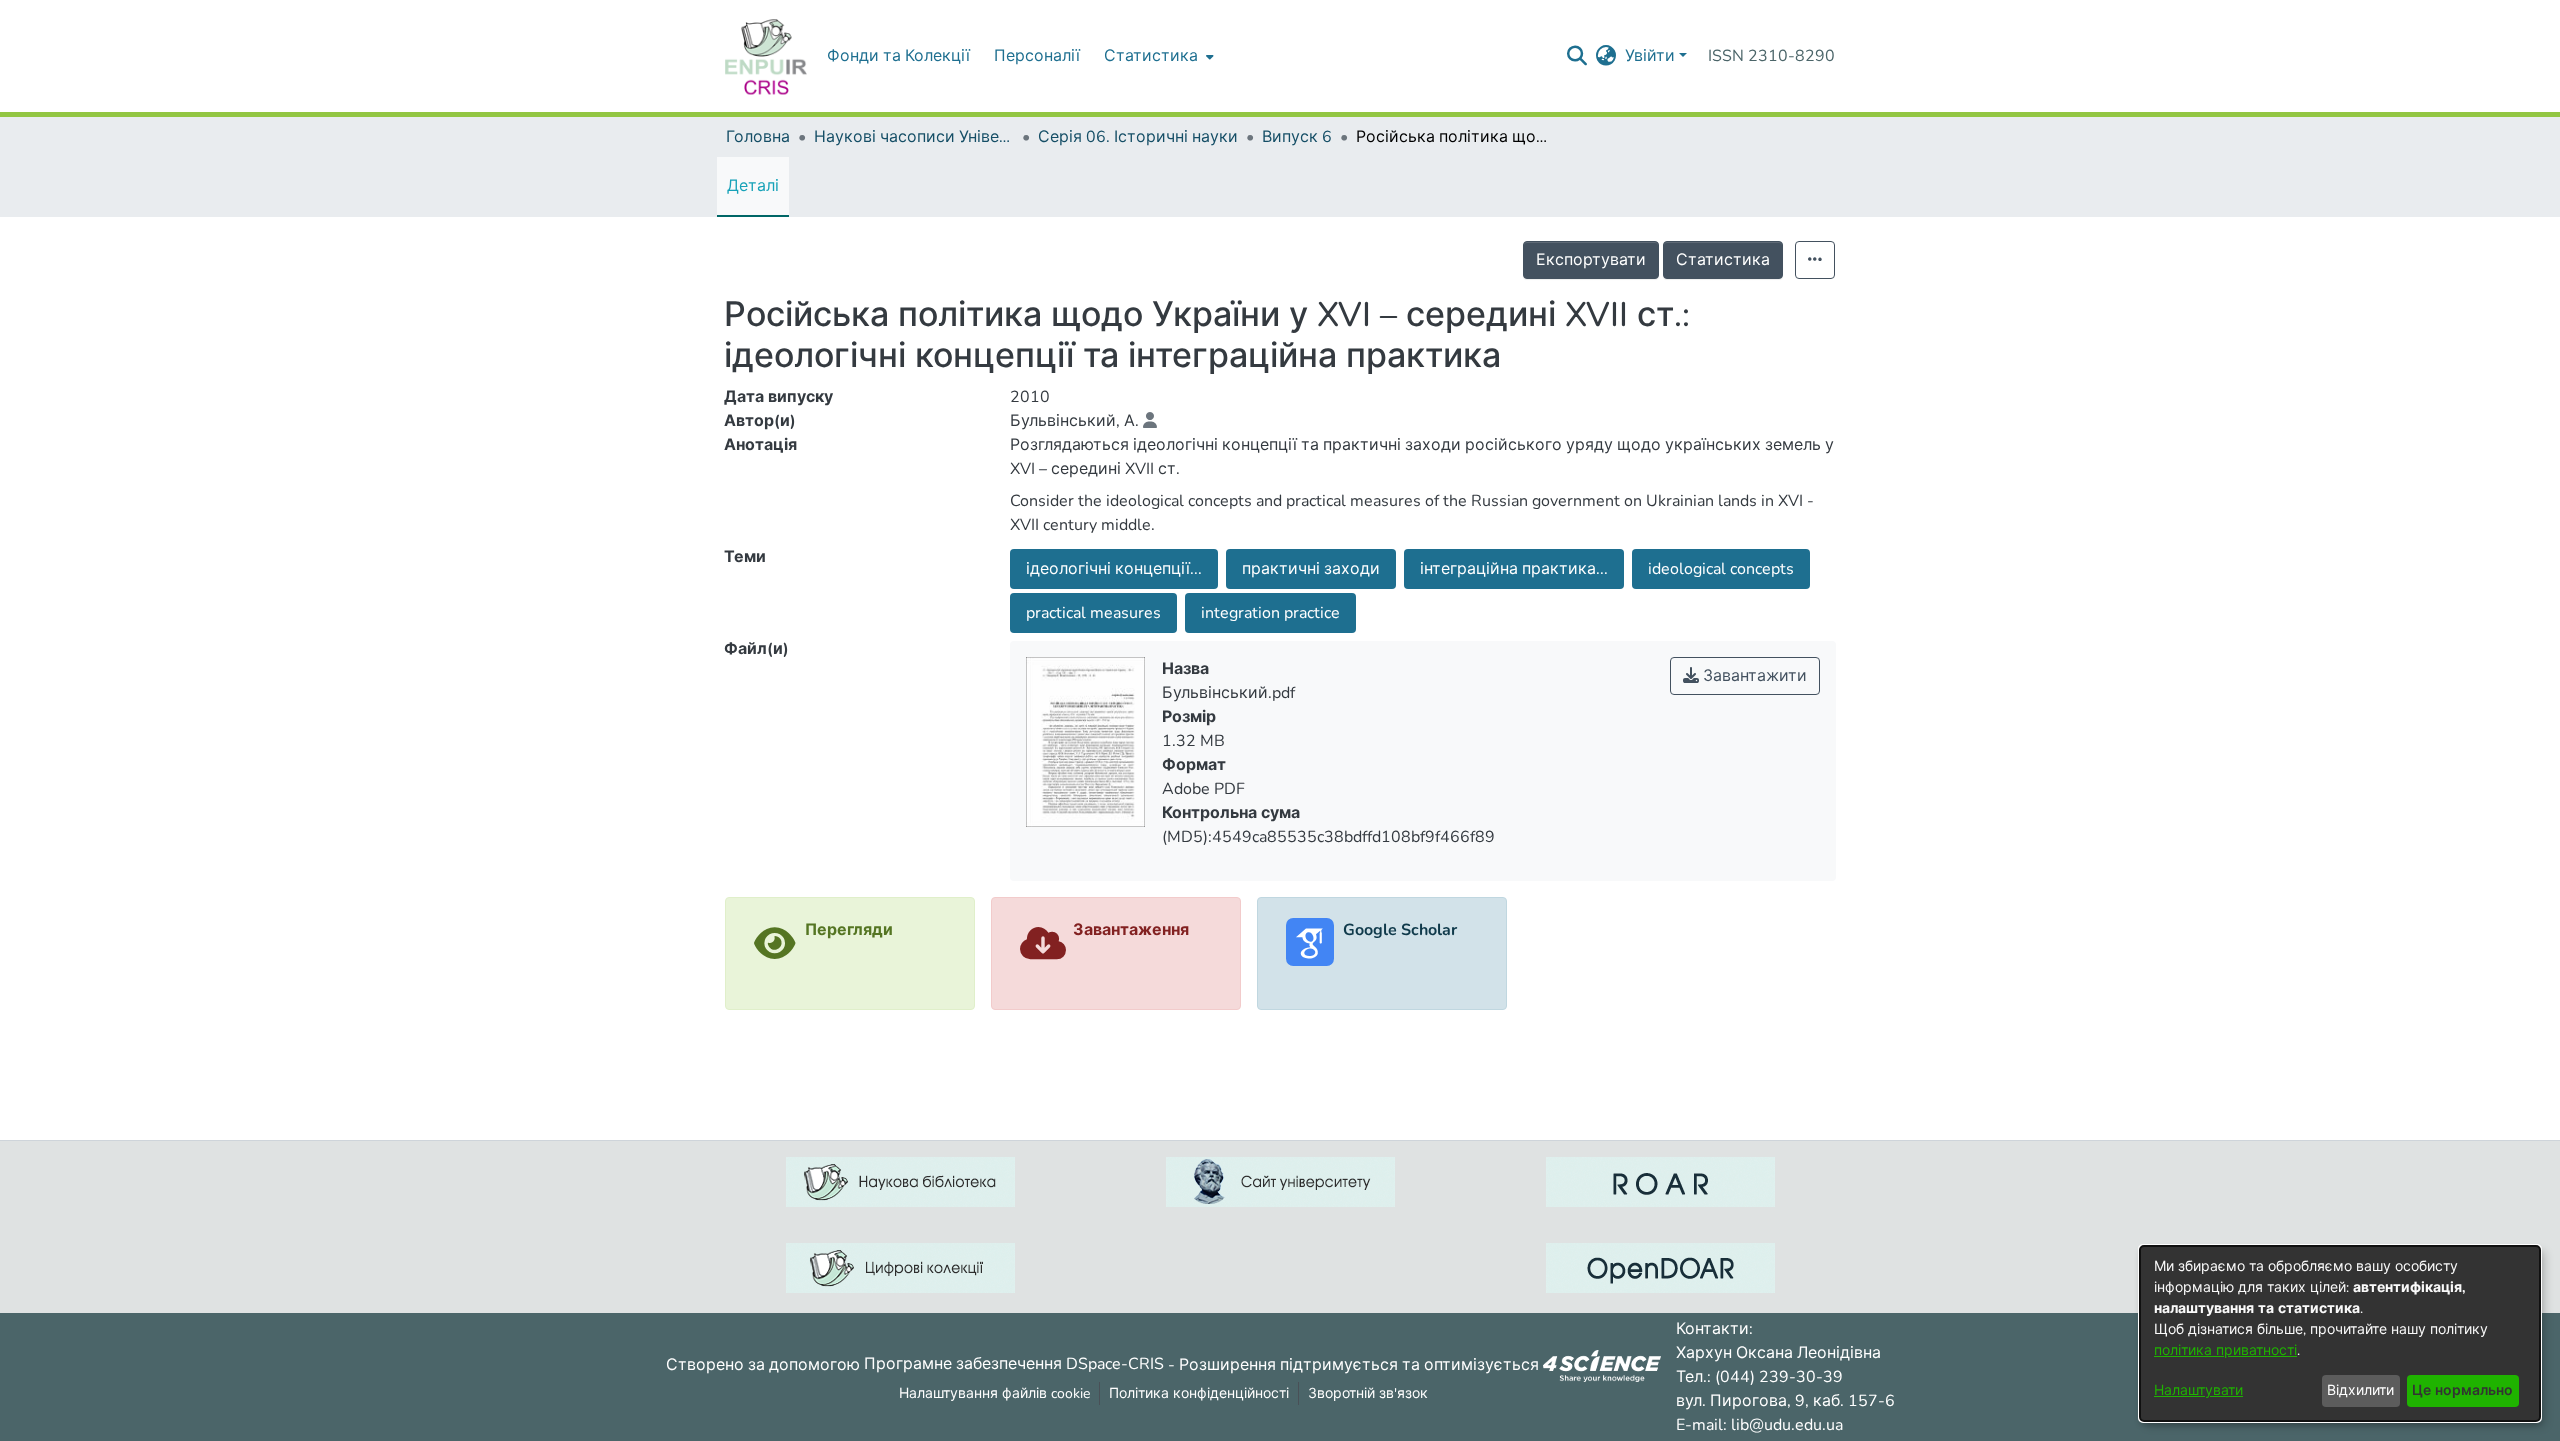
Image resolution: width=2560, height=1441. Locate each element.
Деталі (753, 186)
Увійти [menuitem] (1650, 56)
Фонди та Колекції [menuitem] (898, 56)
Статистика (1723, 260)
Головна (758, 137)
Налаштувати (2198, 1390)
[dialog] (2340, 1333)
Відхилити (2360, 1390)
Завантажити (1753, 676)
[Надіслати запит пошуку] (1577, 56)
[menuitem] (1157, 56)
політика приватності (2225, 1350)
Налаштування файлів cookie (994, 1393)
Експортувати (1591, 260)
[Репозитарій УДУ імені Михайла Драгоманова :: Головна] (766, 56)
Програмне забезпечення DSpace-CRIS (1014, 1364)
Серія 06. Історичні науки (1138, 137)
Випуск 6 (1297, 137)
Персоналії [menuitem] (1037, 56)
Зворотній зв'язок (1368, 1393)
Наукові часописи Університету (914, 137)
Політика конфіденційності (1199, 1393)
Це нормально (2462, 1390)
